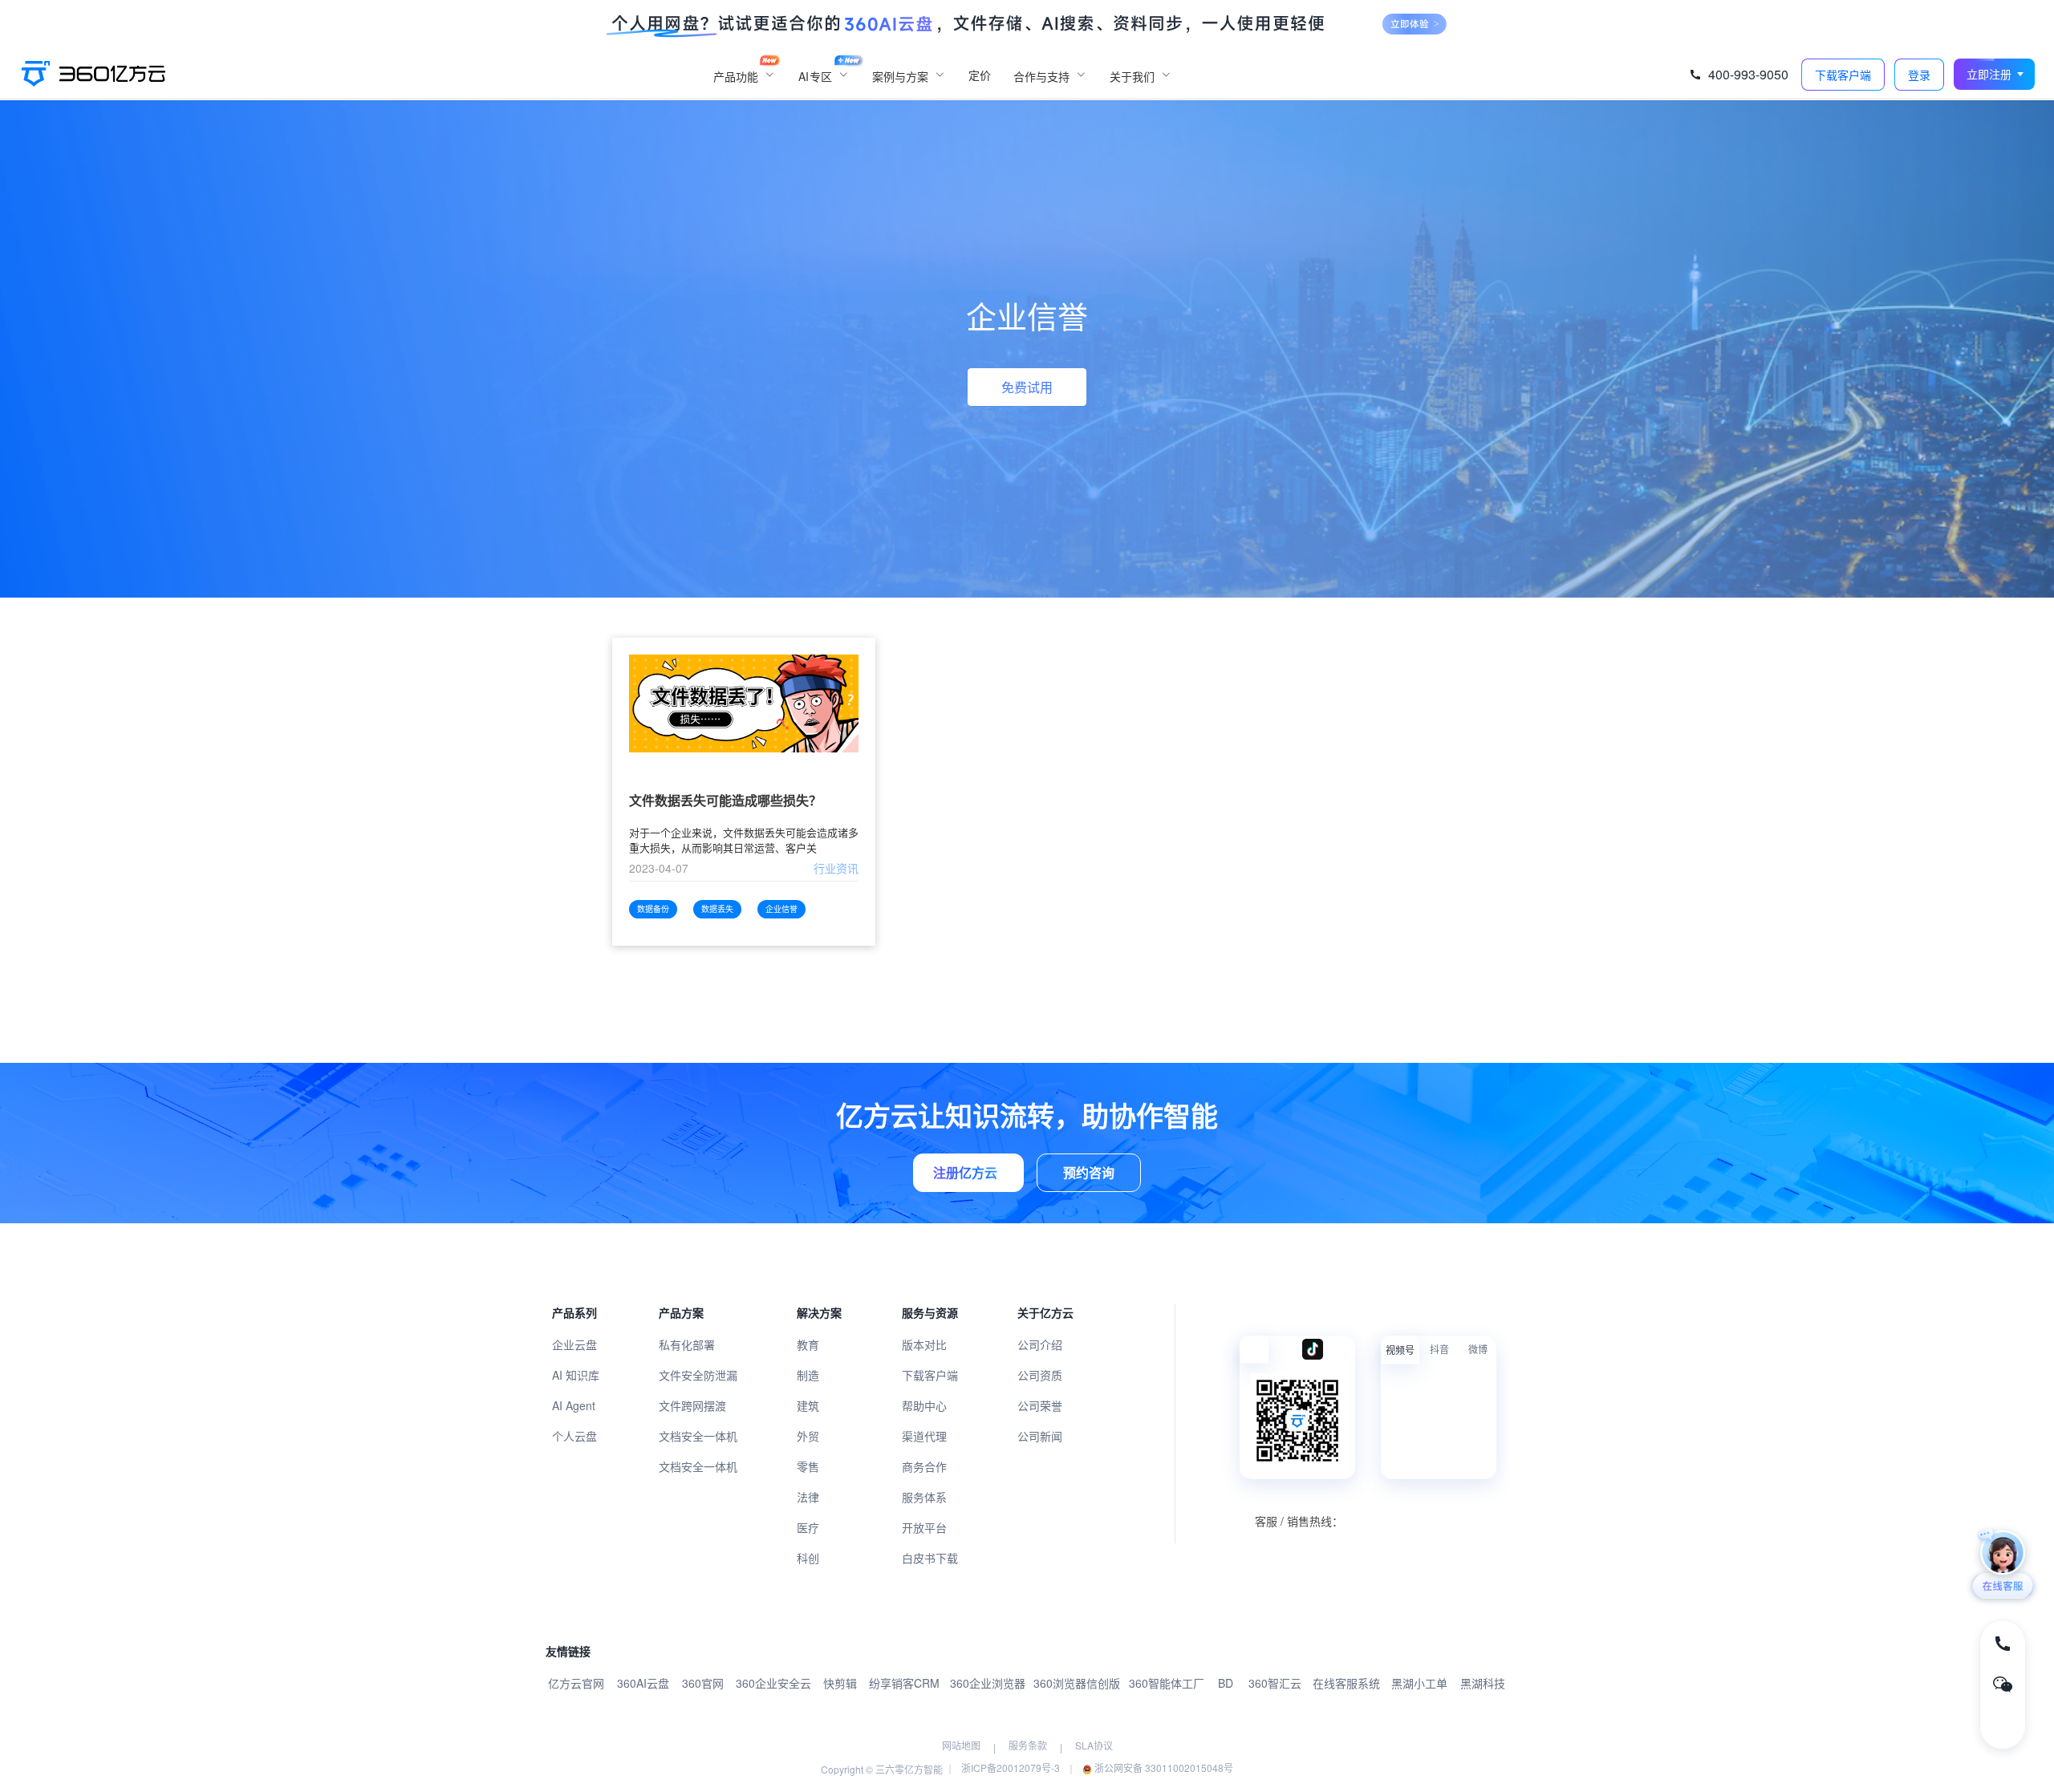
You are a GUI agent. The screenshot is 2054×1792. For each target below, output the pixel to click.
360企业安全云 (773, 1683)
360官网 (703, 1683)
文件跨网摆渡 (692, 1405)
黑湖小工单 (1419, 1683)
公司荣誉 (1040, 1405)
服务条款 (1028, 1745)
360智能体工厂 (1167, 1683)
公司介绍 (1040, 1344)
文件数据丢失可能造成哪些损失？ (725, 801)
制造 (808, 1375)
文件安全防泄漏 (698, 1375)
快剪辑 (840, 1683)
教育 (808, 1344)
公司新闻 (1040, 1436)
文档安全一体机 (698, 1436)
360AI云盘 (643, 1683)
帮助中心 (924, 1405)
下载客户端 (930, 1375)
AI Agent (574, 1405)
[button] (1995, 74)
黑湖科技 (1483, 1683)
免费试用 (1027, 387)
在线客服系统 (1346, 1683)
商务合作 (924, 1466)
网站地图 (961, 1745)
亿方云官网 (576, 1683)
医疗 (808, 1527)
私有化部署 (687, 1344)
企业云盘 (574, 1344)
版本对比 (924, 1344)
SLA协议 (1094, 1745)
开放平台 (924, 1527)
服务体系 (924, 1497)
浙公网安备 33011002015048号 (1163, 1768)
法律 (808, 1497)
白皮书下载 (930, 1558)
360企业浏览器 (988, 1683)
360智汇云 (1275, 1683)
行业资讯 (836, 868)
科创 (808, 1558)
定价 (980, 75)
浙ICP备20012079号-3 (1011, 1768)
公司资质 (1040, 1375)
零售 (808, 1466)
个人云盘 (574, 1436)
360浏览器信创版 (1077, 1683)
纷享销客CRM (904, 1683)
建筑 (808, 1405)
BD (1226, 1683)
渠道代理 (924, 1436)
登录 (1919, 75)
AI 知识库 (576, 1375)
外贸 (808, 1436)
